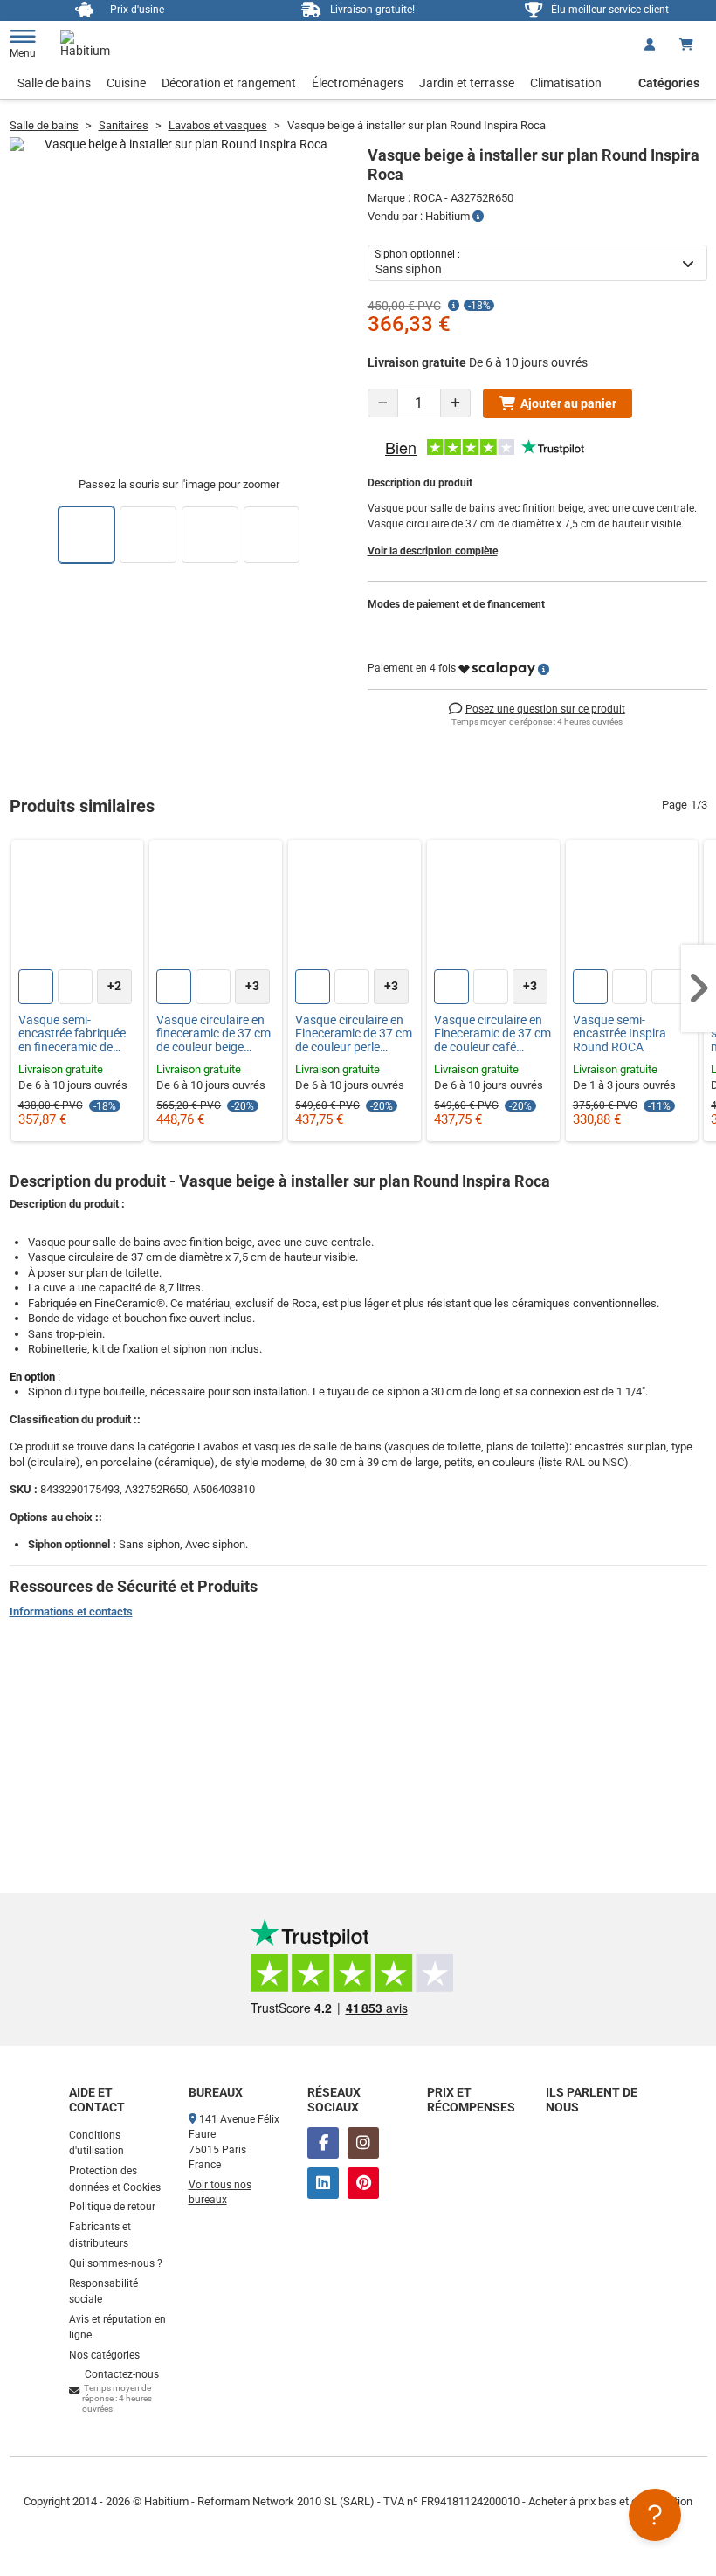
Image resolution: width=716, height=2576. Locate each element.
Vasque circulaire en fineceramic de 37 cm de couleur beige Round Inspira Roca (213, 1034)
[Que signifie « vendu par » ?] (478, 217)
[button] (699, 988)
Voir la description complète (433, 551)
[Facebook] (323, 2143)
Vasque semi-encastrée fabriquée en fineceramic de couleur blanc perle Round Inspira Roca (72, 1034)
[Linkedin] (323, 2183)
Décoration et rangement (229, 83)
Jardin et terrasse (467, 83)
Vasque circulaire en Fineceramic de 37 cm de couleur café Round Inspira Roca (492, 1034)
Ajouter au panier (568, 403)
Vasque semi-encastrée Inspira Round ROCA (620, 1034)
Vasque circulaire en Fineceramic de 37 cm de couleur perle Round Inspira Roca (354, 1034)
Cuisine (126, 83)
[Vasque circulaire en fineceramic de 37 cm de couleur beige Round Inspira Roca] (216, 906)
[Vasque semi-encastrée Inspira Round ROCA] (632, 906)
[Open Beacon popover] (655, 2515)
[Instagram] (363, 2143)
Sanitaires (124, 125)
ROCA (427, 198)
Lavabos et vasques (218, 125)
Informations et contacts (71, 1612)
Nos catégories (104, 2355)
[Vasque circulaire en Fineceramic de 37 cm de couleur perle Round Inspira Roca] (355, 906)
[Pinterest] (363, 2183)
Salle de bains (54, 83)
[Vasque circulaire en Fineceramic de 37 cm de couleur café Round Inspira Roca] (493, 906)
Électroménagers (358, 83)
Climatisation (566, 83)
